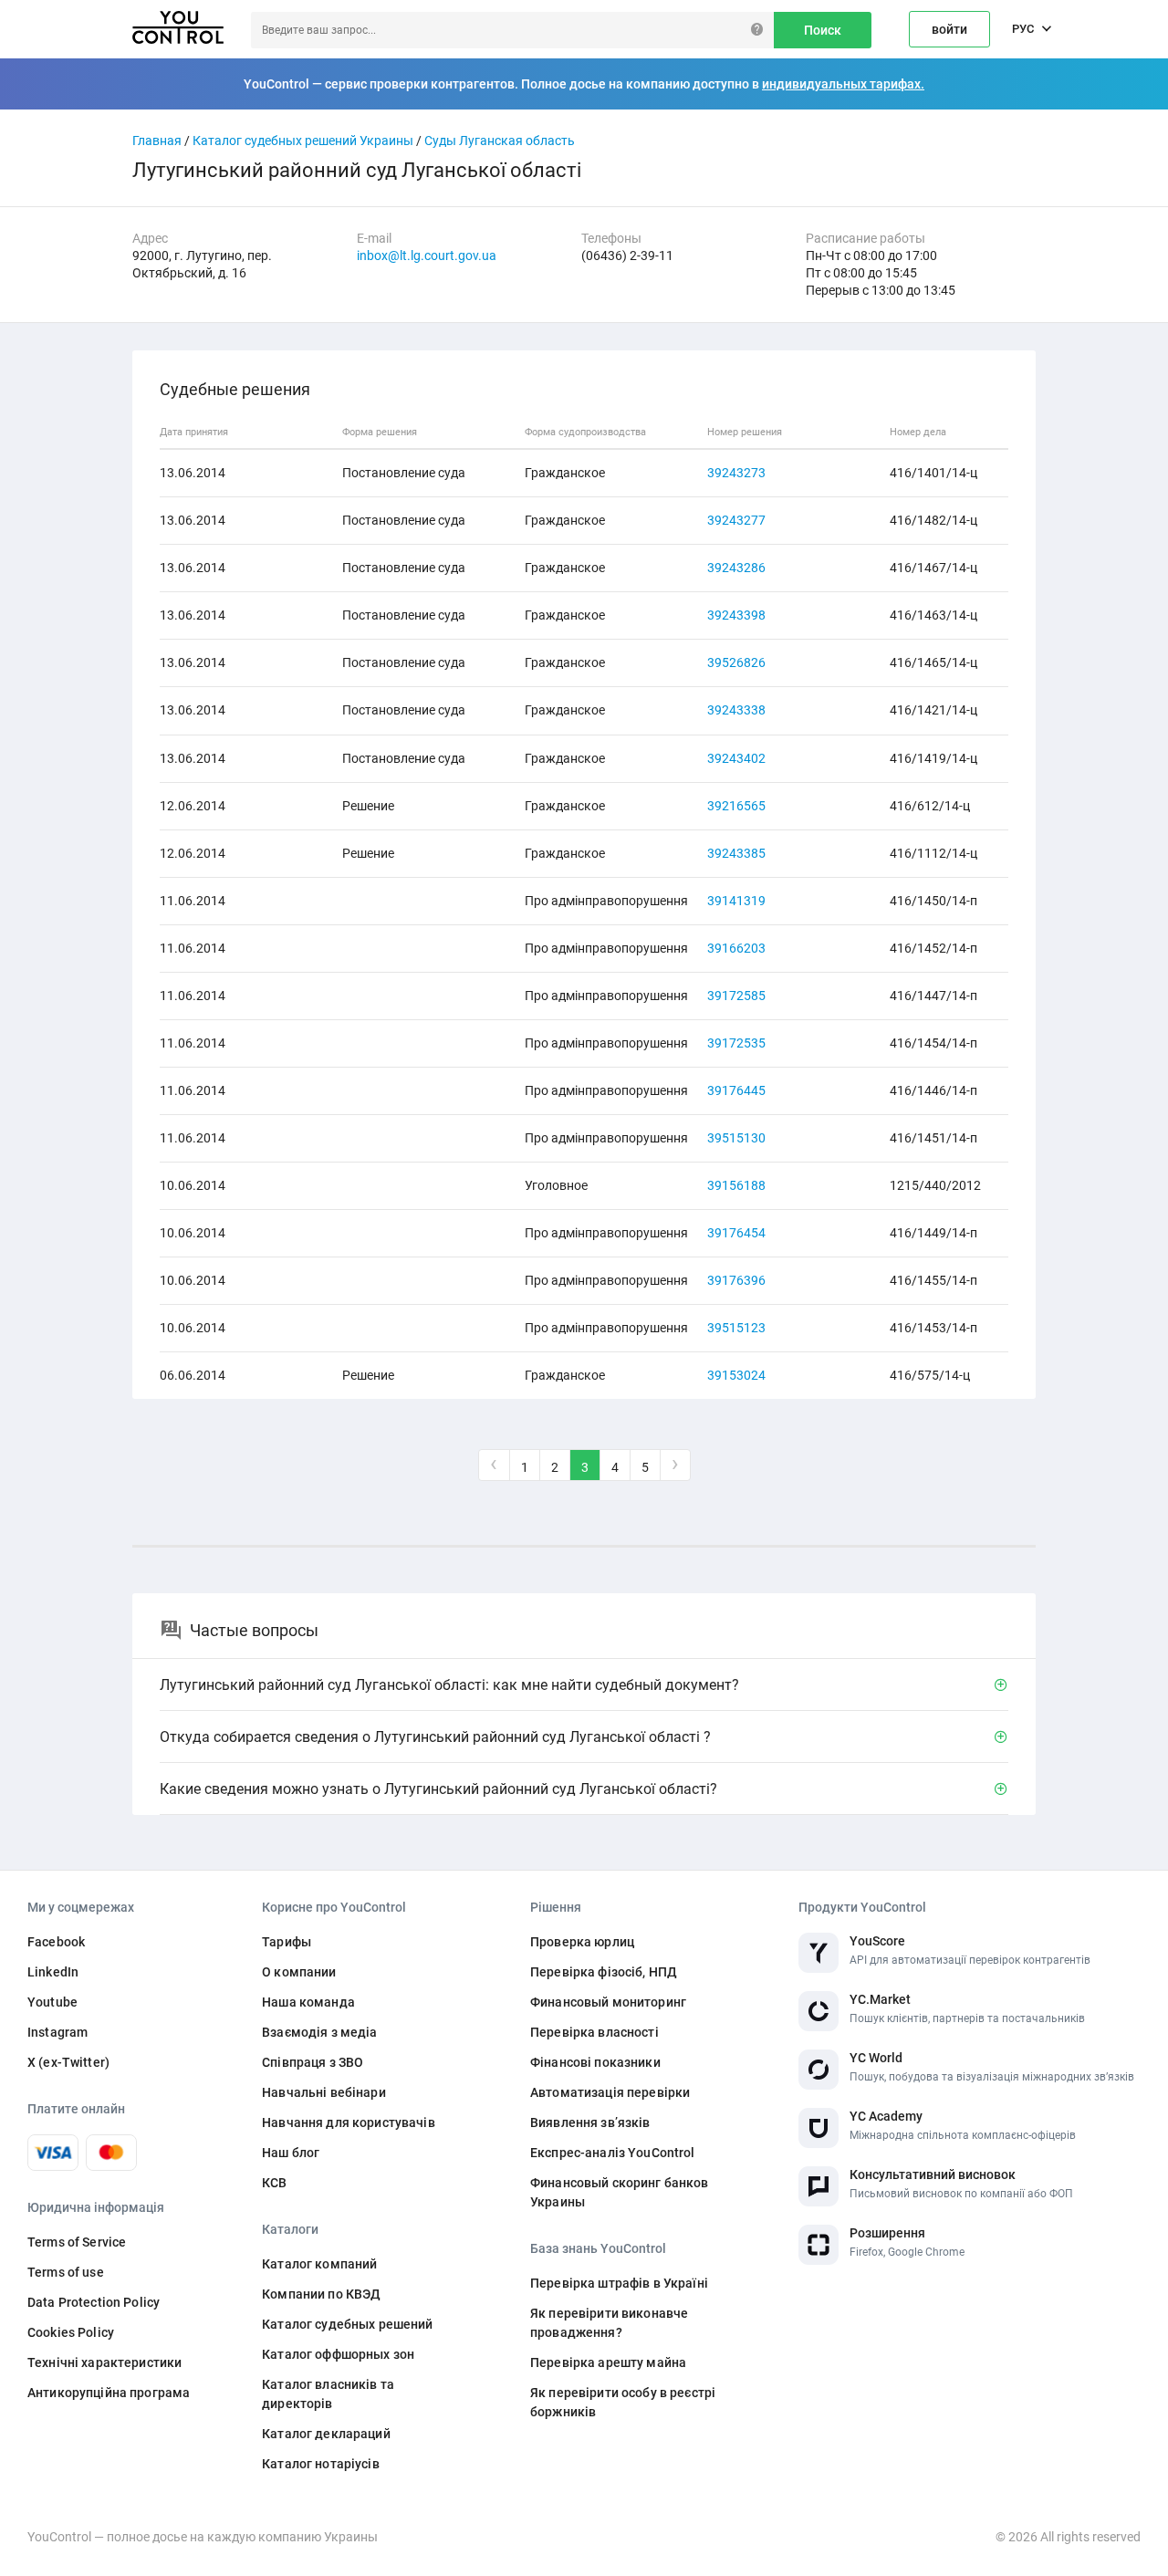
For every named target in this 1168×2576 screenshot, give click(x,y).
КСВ (274, 2183)
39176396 (736, 1280)
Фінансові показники (595, 2062)
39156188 (736, 1185)
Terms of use (66, 2272)
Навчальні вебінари (324, 2092)
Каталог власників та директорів (328, 2394)
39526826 (736, 662)
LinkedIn (53, 1972)
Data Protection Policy (94, 2302)
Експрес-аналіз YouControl (613, 2153)
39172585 (736, 996)
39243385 (736, 853)
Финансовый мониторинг (608, 2002)
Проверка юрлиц (582, 1942)
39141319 (736, 901)
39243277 (736, 520)
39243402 (736, 758)
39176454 (736, 1233)
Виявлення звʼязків (590, 2122)
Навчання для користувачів (349, 2122)
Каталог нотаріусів (321, 2464)
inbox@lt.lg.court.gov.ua (427, 256)
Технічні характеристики (104, 2362)
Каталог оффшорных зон (338, 2354)
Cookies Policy (71, 2332)
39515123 (736, 1328)
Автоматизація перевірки (610, 2092)
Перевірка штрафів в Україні (619, 2283)
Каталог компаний (319, 2264)
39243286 (736, 568)
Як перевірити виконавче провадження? (609, 2323)
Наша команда (308, 2002)
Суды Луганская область (500, 141)
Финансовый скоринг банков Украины (620, 2192)
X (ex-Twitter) (68, 2062)
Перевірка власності (594, 2032)
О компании (299, 1972)
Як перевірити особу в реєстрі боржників (623, 2402)
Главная (157, 141)
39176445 (736, 1090)
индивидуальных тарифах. (843, 84)
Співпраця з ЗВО (313, 2062)
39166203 (736, 948)
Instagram (57, 2032)
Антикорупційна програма (109, 2393)
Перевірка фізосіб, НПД (604, 1972)
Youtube (52, 2002)
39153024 (736, 1375)
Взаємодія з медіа (319, 2032)
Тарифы (287, 1942)
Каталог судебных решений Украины (303, 141)
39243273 (736, 473)
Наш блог (291, 2153)
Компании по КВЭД (321, 2294)
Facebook (56, 1942)
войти (949, 29)
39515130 (736, 1138)
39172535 (736, 1043)
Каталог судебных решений (347, 2324)
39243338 (736, 710)
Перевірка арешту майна (608, 2362)
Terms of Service (77, 2242)
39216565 (736, 806)
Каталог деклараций (326, 2434)
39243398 (736, 615)
